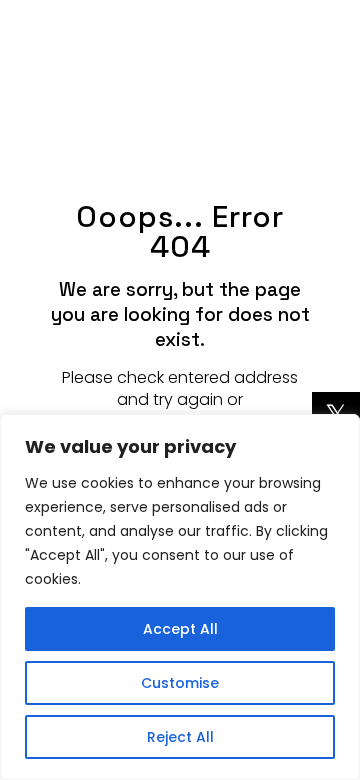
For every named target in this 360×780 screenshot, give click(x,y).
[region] (180, 597)
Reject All (180, 737)
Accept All (180, 629)
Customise (180, 683)
